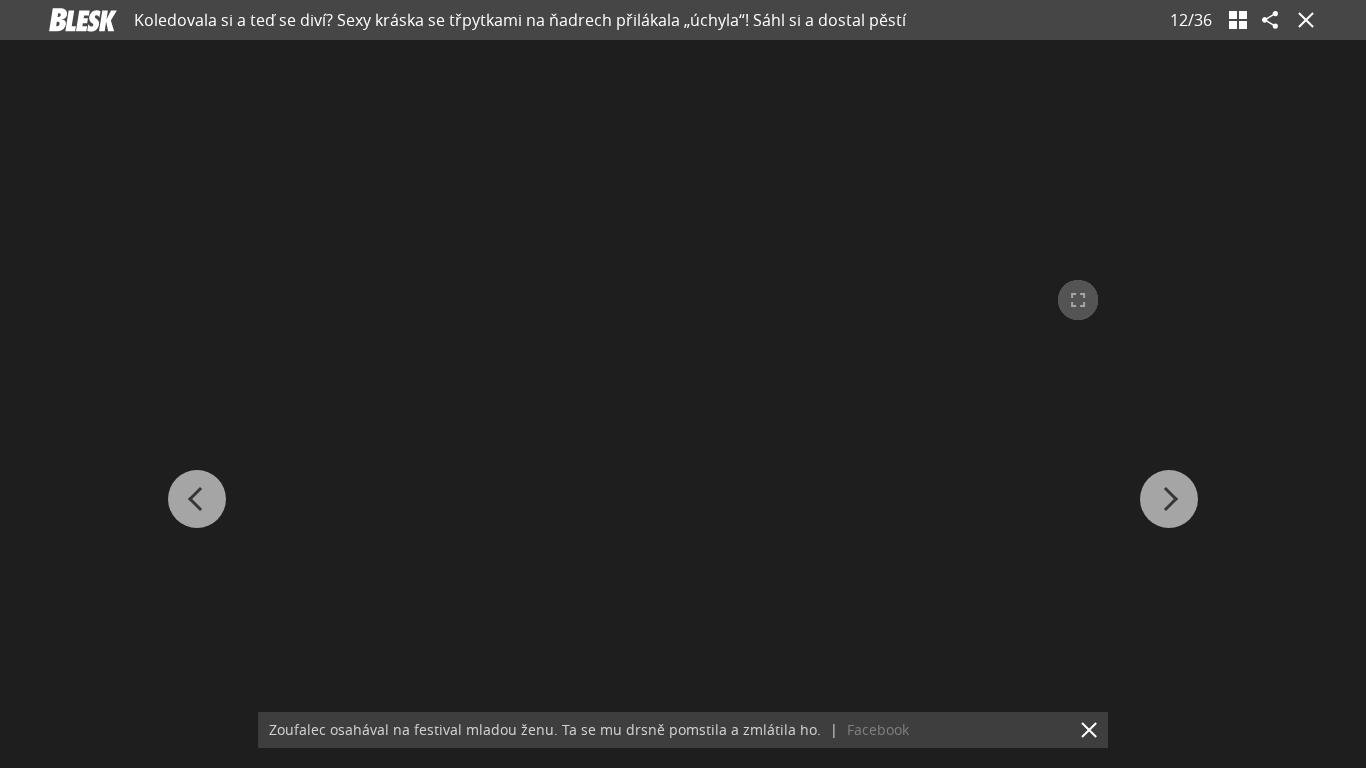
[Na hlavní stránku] (83, 20)
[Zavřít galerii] (1302, 20)
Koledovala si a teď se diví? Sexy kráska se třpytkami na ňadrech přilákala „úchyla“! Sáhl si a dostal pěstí (520, 20)
